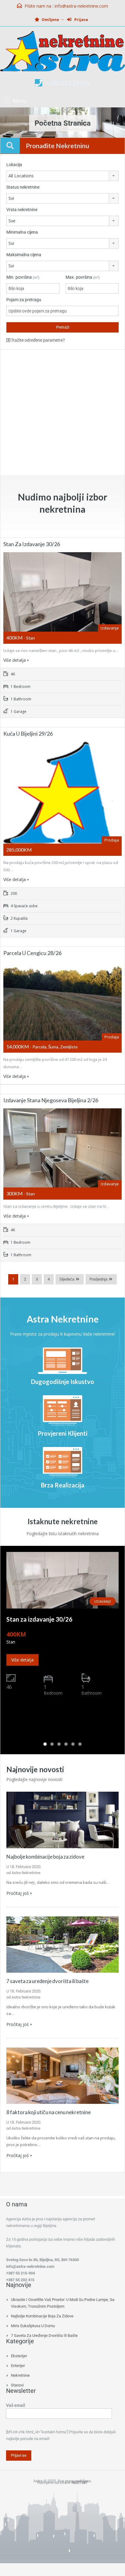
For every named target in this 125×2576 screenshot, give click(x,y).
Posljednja (98, 1279)
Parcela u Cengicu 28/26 (32, 953)
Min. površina (23, 277)
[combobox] (62, 176)
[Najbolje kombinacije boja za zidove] (62, 1820)
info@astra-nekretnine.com (81, 6)
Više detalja (15, 660)
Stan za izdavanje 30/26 (32, 544)
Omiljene (50, 20)
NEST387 (80, 2482)
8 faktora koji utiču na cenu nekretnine (49, 2112)
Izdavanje (103, 1601)
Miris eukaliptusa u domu (33, 2326)
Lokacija (14, 165)
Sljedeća (67, 1279)
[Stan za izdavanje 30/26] (62, 1580)
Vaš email (16, 2405)
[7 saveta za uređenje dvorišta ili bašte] (62, 1944)
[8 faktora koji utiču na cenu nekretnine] (62, 2075)
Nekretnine (20, 2375)
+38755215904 (68, 83)
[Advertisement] (62, 412)
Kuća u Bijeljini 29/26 (28, 734)
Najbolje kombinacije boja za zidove (45, 1857)
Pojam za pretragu (24, 300)
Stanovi (17, 2385)
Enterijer (18, 2366)
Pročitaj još (18, 1893)
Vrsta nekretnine (22, 210)
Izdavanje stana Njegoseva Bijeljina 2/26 (51, 1100)
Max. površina (83, 277)
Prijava (81, 20)
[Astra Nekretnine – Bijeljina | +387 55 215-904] (62, 52)
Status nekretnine (23, 187)
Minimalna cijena (22, 232)
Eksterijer (19, 2356)
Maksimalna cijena (24, 255)
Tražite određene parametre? (37, 340)
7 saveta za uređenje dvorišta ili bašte (47, 1981)
